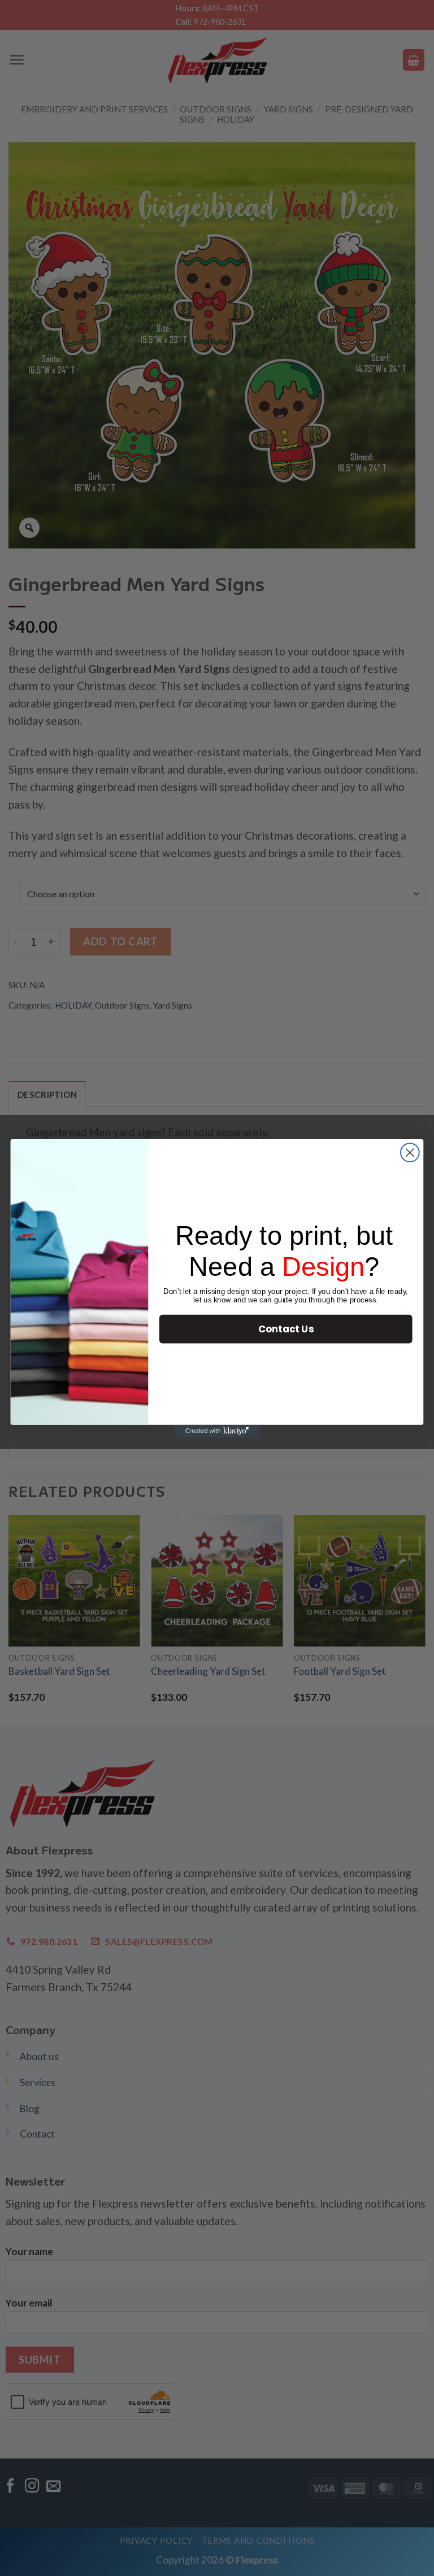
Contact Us (286, 1328)
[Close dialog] (410, 1152)
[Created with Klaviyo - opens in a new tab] (217, 1431)
